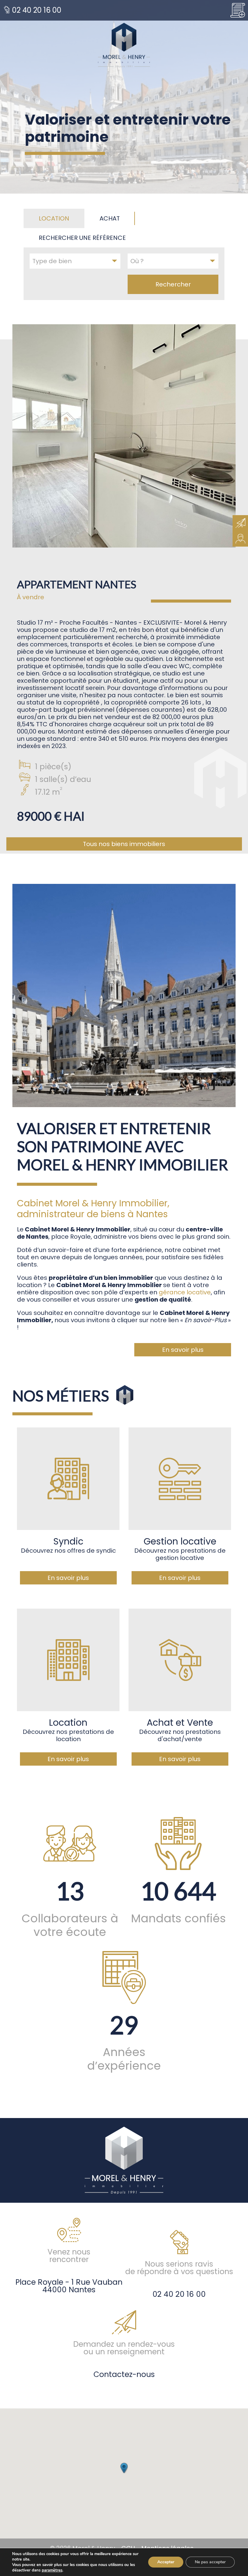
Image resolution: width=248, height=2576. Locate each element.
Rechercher (173, 284)
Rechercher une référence (82, 238)
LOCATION (54, 218)
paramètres (52, 2570)
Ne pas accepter (210, 2562)
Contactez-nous (124, 2374)
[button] (124, 2468)
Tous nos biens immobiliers (124, 844)
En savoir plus (183, 1350)
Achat (110, 218)
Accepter (166, 2562)
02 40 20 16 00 (36, 10)
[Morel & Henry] (124, 45)
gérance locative (185, 1292)
